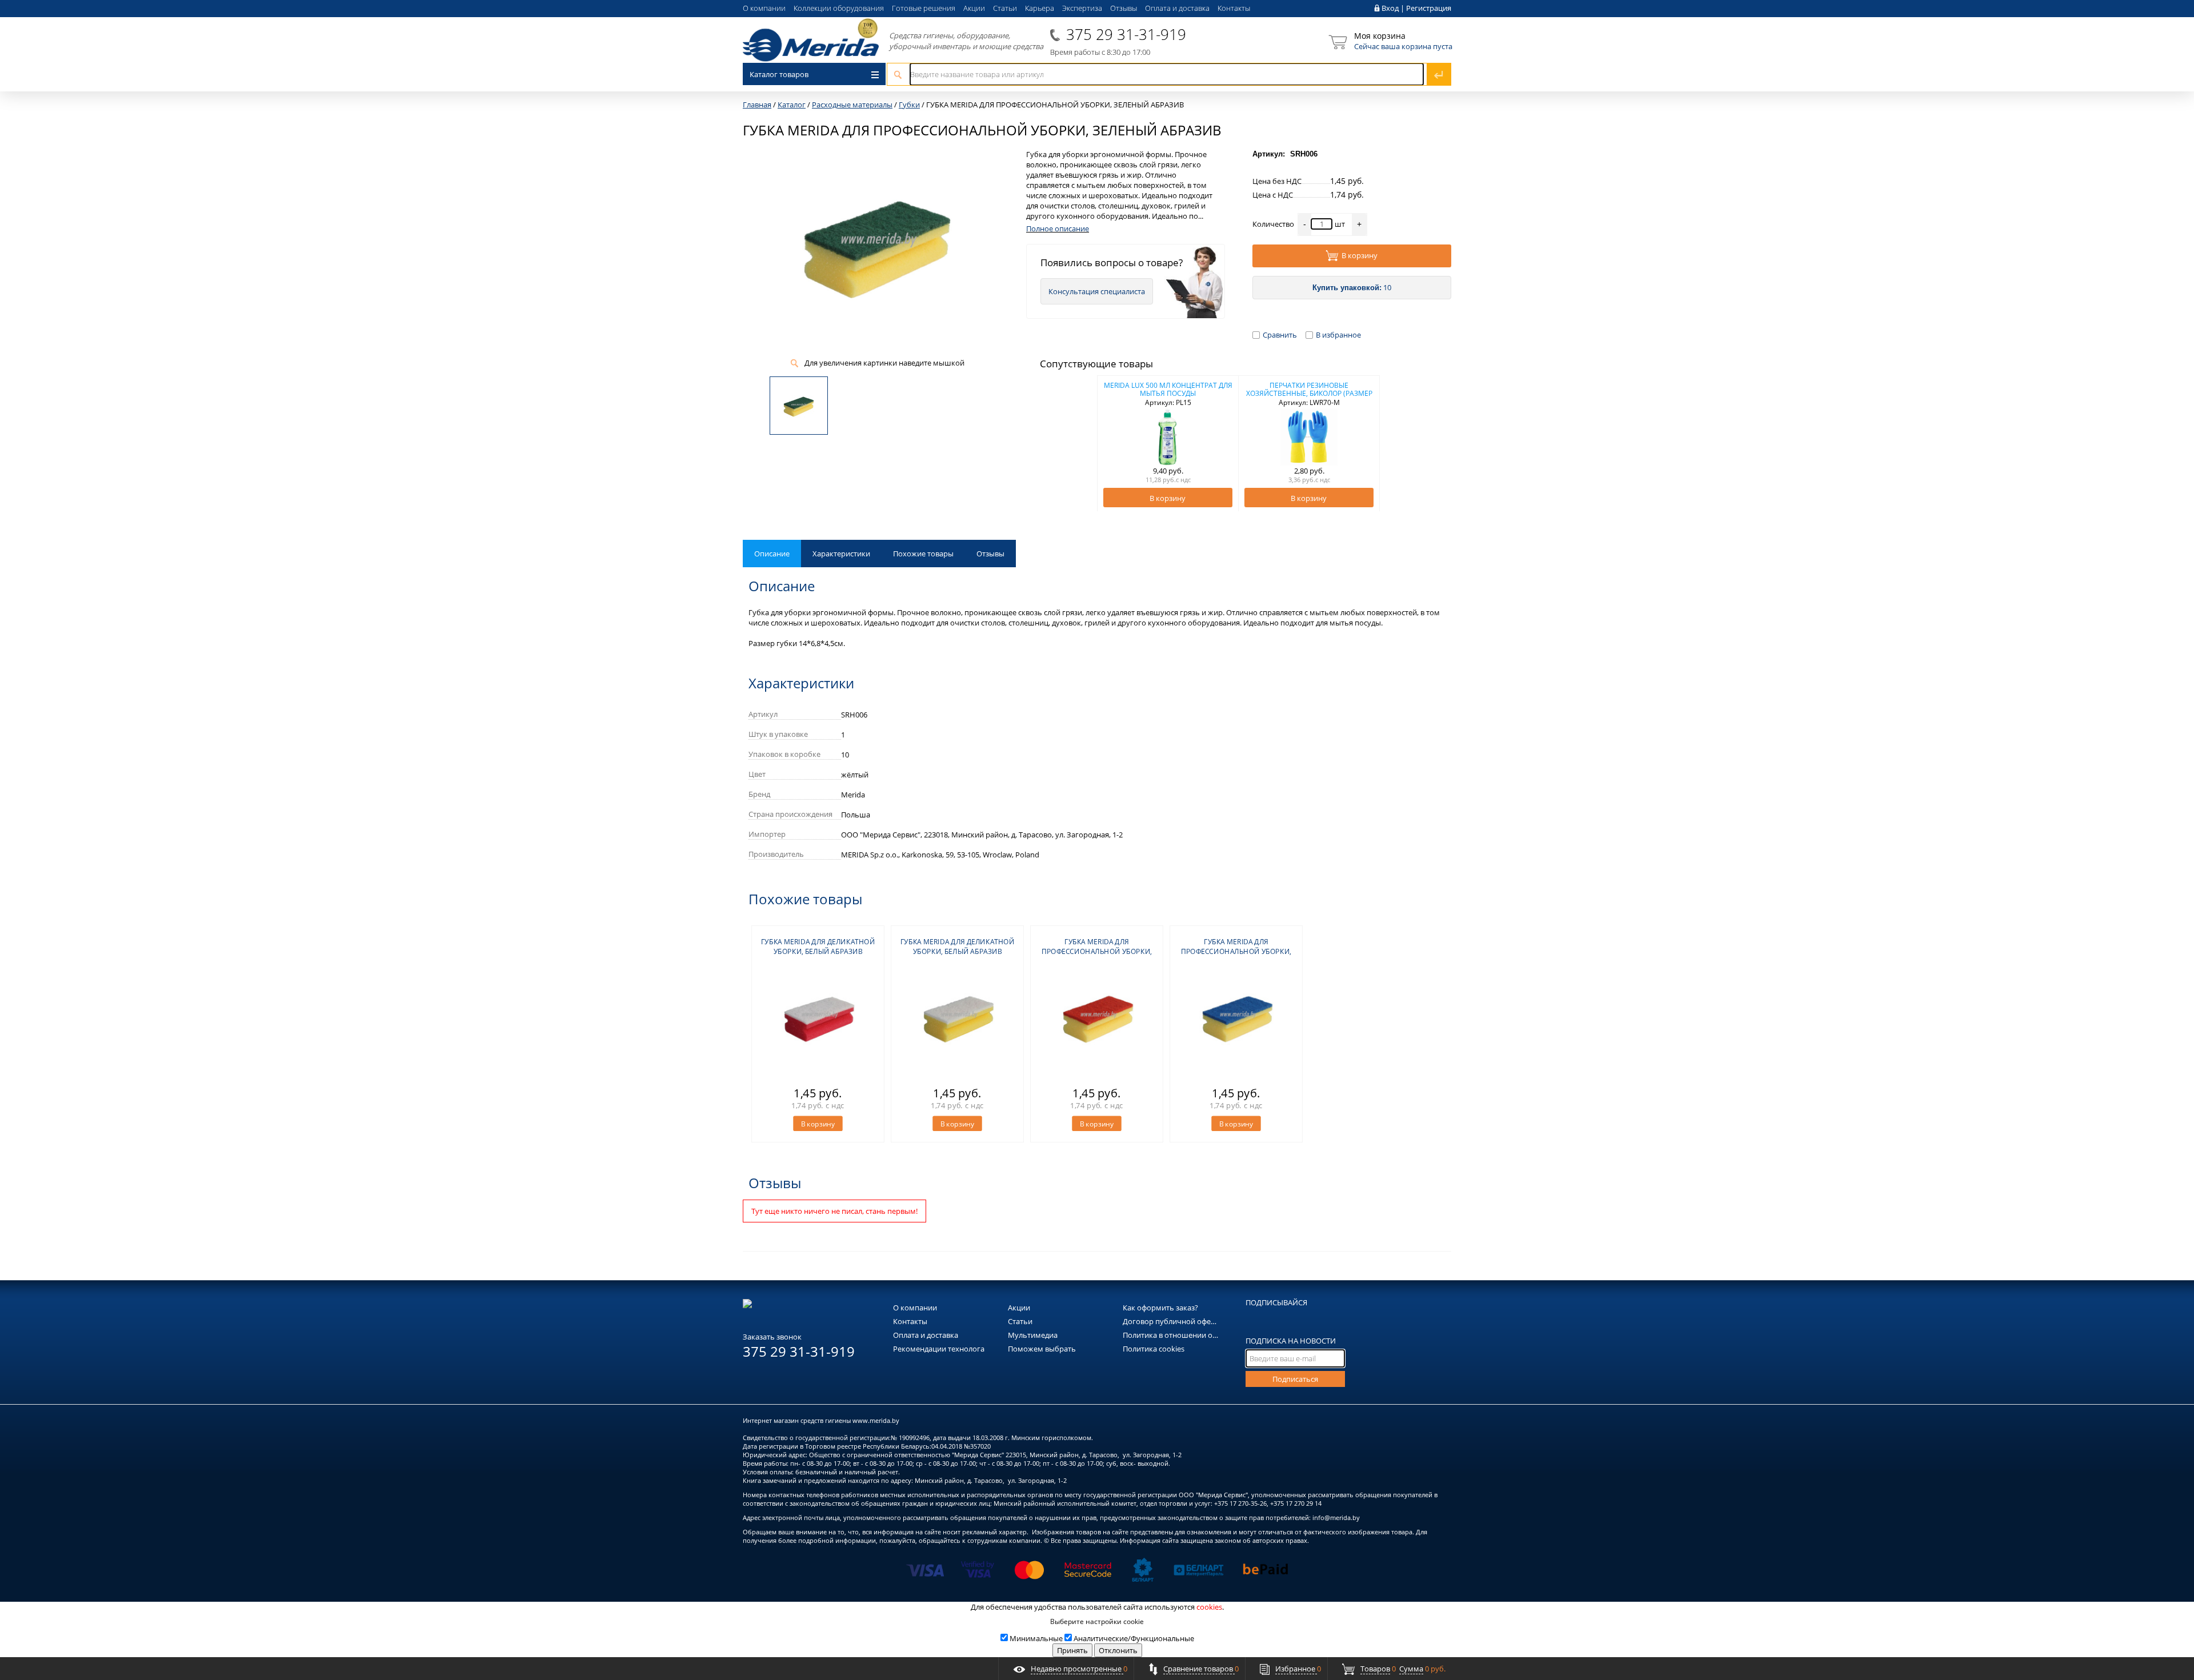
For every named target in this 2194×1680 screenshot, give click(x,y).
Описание (772, 554)
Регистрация (1429, 8)
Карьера (1040, 8)
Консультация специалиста (1097, 291)
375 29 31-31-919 (1126, 34)
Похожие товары (923, 554)
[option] (1168, 443)
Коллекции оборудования (839, 8)
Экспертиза (1082, 8)
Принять (1072, 1650)
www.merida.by (876, 1420)
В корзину (1360, 255)
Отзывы (1124, 8)
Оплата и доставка (1177, 8)
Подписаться (1295, 1379)
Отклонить (1118, 1650)
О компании (764, 8)
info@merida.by (1336, 1517)
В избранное (1338, 335)
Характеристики (841, 554)
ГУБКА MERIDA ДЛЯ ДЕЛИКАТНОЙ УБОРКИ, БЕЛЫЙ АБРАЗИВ (818, 947)
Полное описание (1058, 228)
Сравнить (1280, 335)
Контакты (1234, 8)
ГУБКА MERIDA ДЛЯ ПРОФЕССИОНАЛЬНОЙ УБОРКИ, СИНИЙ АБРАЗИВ (1236, 951)
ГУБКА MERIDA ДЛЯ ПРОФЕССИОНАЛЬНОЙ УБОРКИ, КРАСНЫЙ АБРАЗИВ (1097, 951)
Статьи (1005, 8)
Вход (1390, 8)
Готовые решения (924, 8)
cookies (1209, 1607)
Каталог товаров (779, 74)
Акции (974, 8)
